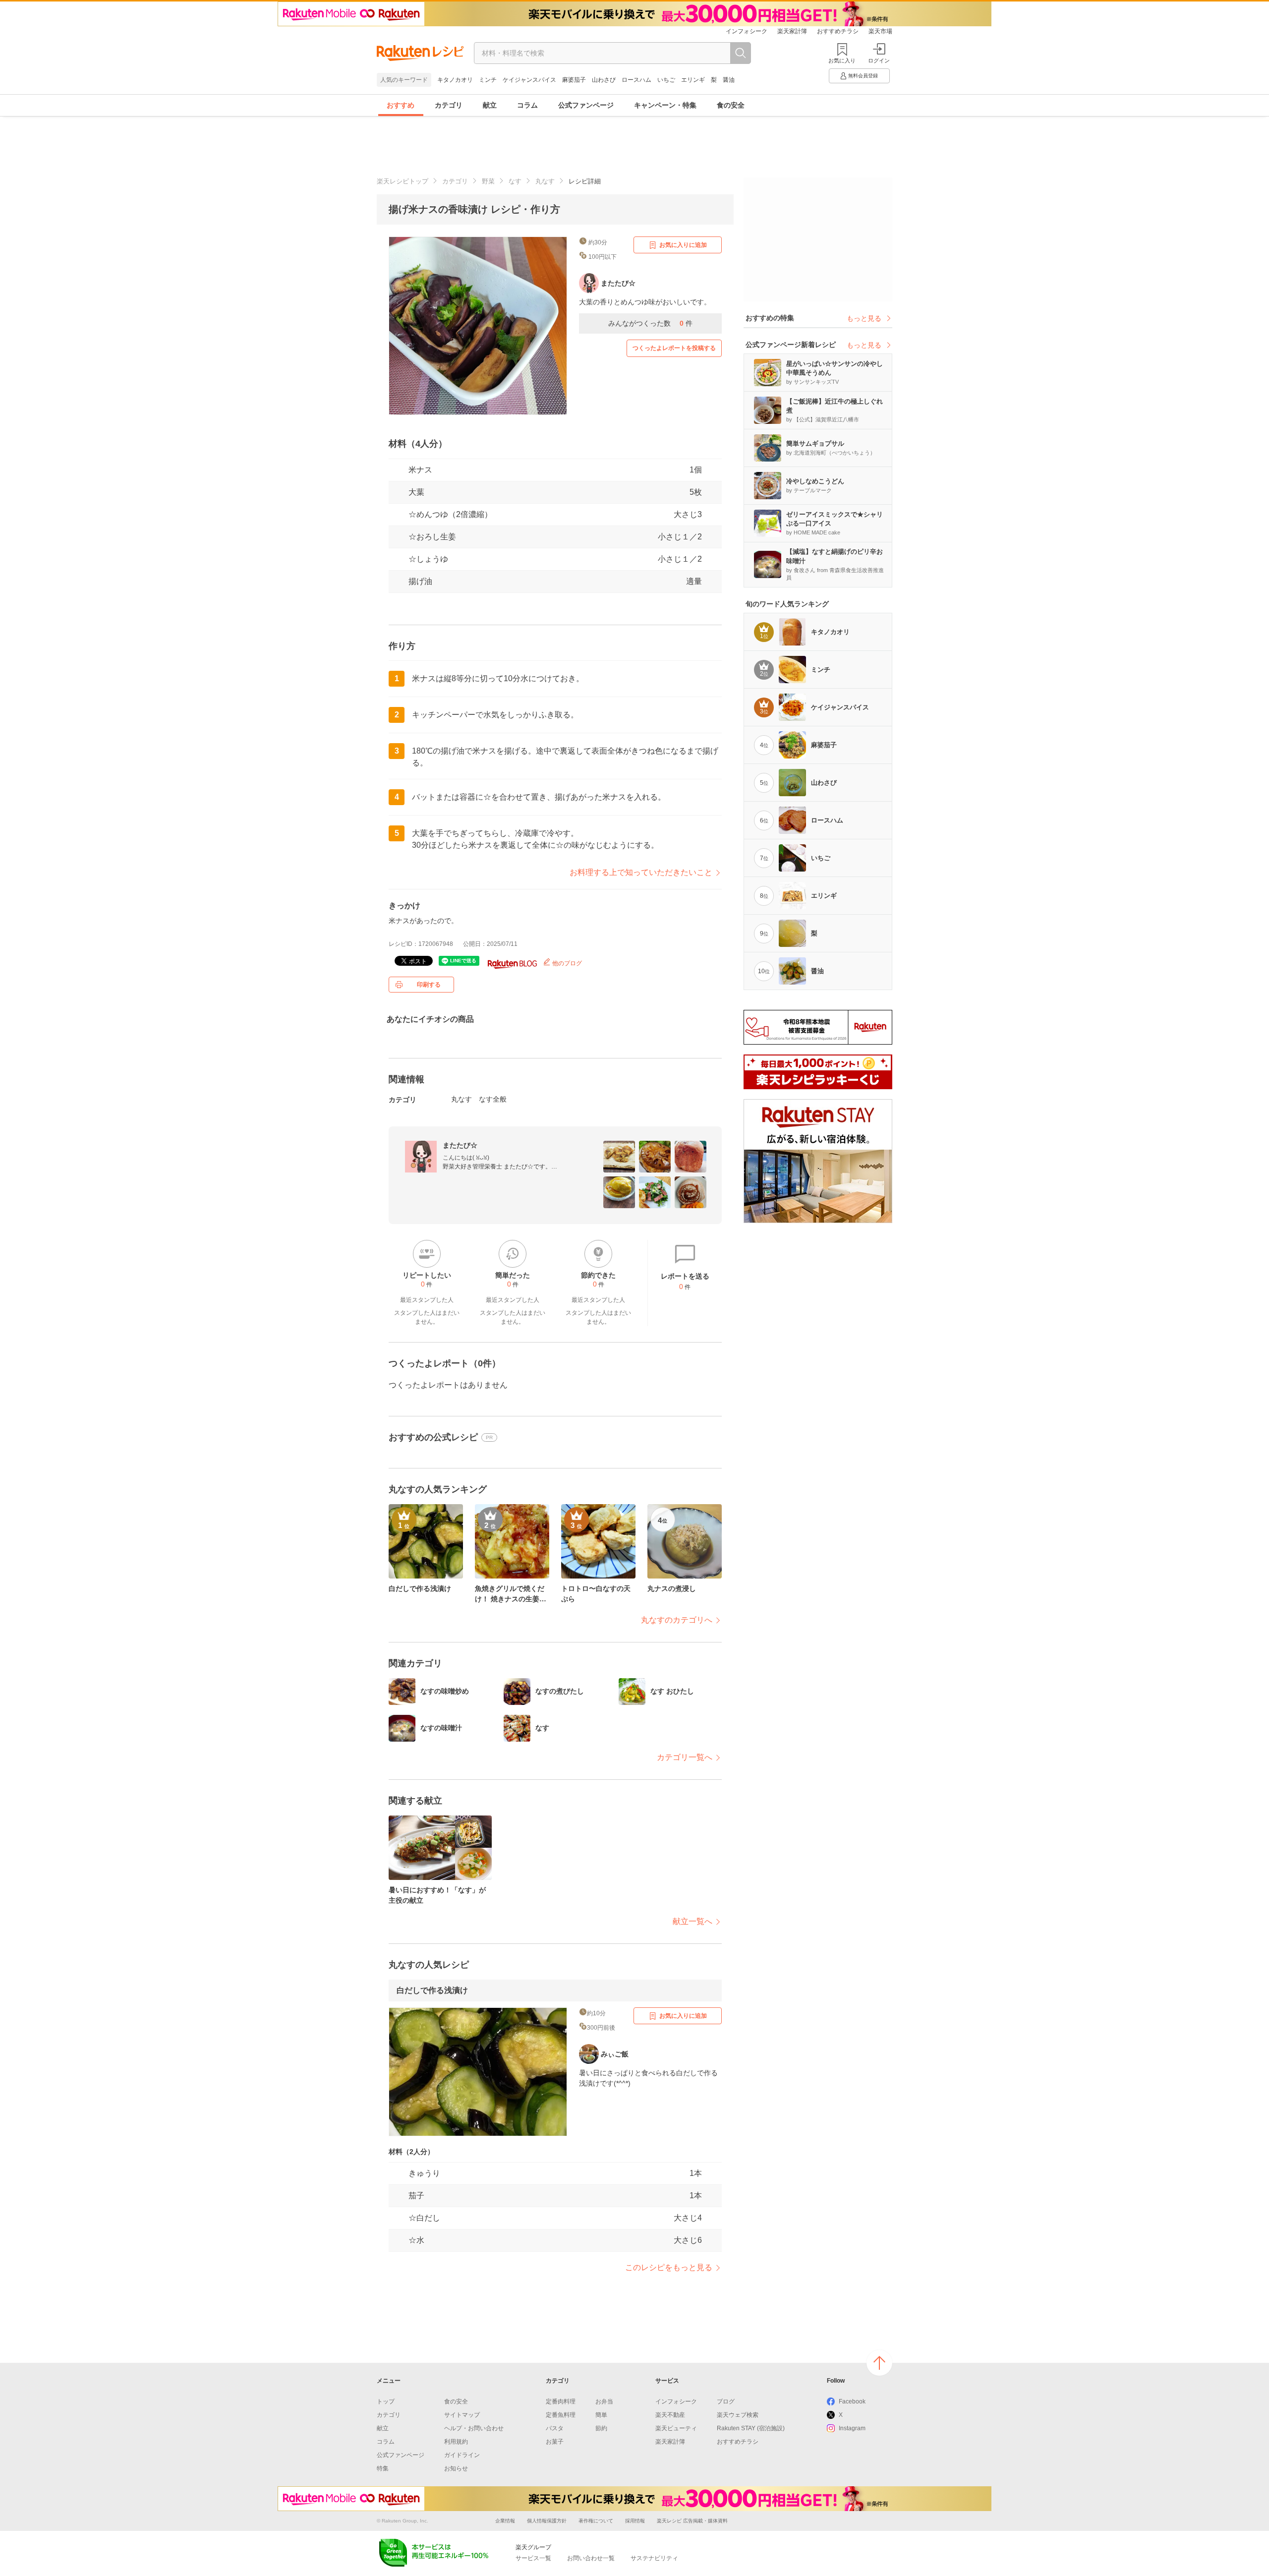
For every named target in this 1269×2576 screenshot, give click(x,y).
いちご (666, 80)
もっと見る (864, 318)
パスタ (555, 2428)
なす (515, 181)
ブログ (726, 2401)
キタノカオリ (455, 80)
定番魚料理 (561, 2415)
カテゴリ (449, 105)
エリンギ (693, 80)
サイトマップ (462, 2415)
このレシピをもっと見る (669, 2267)
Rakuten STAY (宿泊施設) (751, 2428)
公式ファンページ (586, 105)
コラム (527, 105)
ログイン (879, 60)
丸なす (545, 181)
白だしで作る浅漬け (432, 1990)
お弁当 (604, 2401)
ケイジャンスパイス (529, 80)
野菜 (488, 181)
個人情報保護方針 (547, 2521)
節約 (601, 2428)
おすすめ (401, 105)
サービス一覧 (533, 2558)
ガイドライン (462, 2455)
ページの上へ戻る (879, 2363)
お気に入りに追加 (683, 245)
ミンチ (488, 80)
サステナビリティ (654, 2558)
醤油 (729, 80)
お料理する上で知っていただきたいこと (641, 872)
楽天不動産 (670, 2415)
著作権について (596, 2521)
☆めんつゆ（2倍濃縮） (450, 514)
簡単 (601, 2415)
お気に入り (842, 60)
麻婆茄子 (574, 80)
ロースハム (636, 80)
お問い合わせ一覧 (591, 2558)
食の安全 (731, 105)
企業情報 (505, 2521)
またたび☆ (460, 1145)
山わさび (604, 80)
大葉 (416, 492)
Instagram (852, 2428)
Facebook (852, 2401)
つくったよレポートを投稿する (674, 348)
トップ (386, 2401)
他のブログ (566, 963)
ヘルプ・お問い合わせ (474, 2428)
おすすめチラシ (838, 31)
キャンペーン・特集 (665, 105)
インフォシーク (747, 31)
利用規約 (456, 2442)
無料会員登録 (863, 76)
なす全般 (493, 1099)
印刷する (429, 985)
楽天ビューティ (676, 2428)
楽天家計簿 (792, 31)
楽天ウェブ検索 (738, 2415)
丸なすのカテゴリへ (677, 1620)
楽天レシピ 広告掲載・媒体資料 (692, 2521)
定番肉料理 (561, 2401)
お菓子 (555, 2442)
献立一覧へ (692, 1921)
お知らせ (456, 2468)
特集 (383, 2468)
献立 (490, 105)
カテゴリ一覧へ (685, 1757)
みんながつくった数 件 (650, 323)
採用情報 (635, 2521)
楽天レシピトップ (403, 181)
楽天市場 (880, 31)
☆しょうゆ (428, 559)
